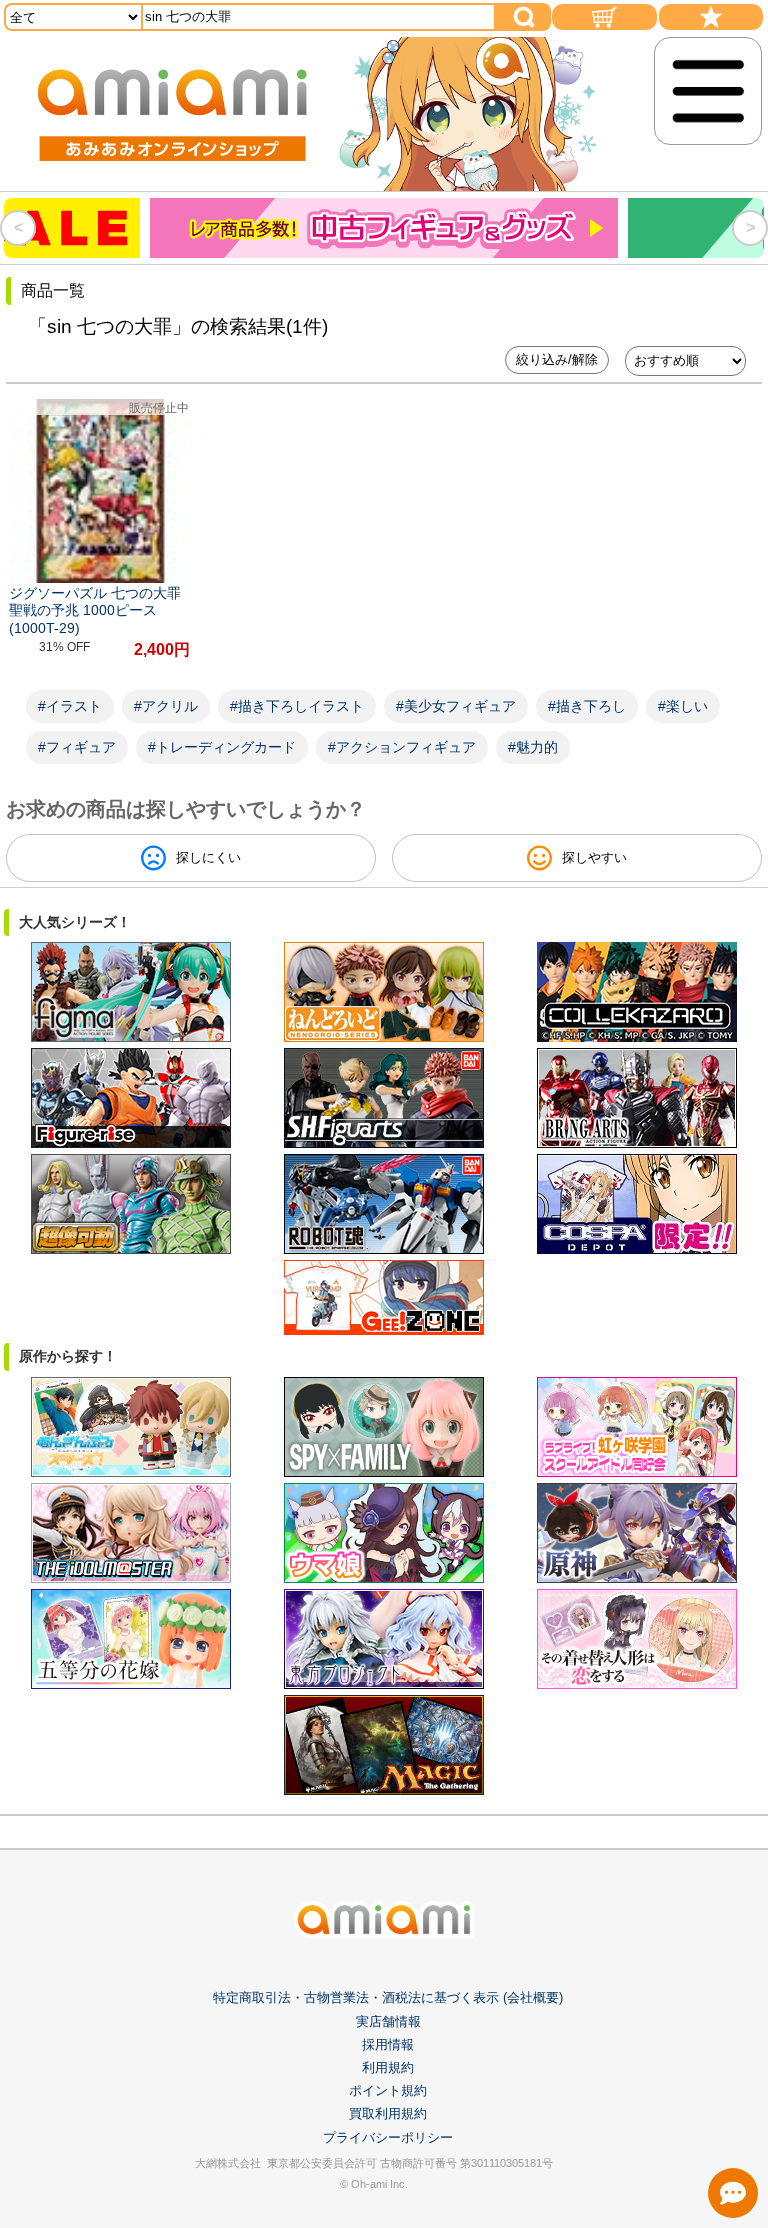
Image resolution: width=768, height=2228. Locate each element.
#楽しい (683, 706)
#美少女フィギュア (456, 706)
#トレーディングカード (222, 747)
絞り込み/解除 (557, 359)
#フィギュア (77, 747)
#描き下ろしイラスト (297, 706)
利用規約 (388, 2067)
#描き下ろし (587, 706)
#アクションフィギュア (402, 747)
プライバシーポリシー (388, 2137)
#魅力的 (533, 747)
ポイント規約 (388, 2090)
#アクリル (166, 706)
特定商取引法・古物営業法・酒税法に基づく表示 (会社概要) (388, 1997)
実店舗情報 (388, 2021)
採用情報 (388, 2044)
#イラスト (70, 706)
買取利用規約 (388, 2113)
